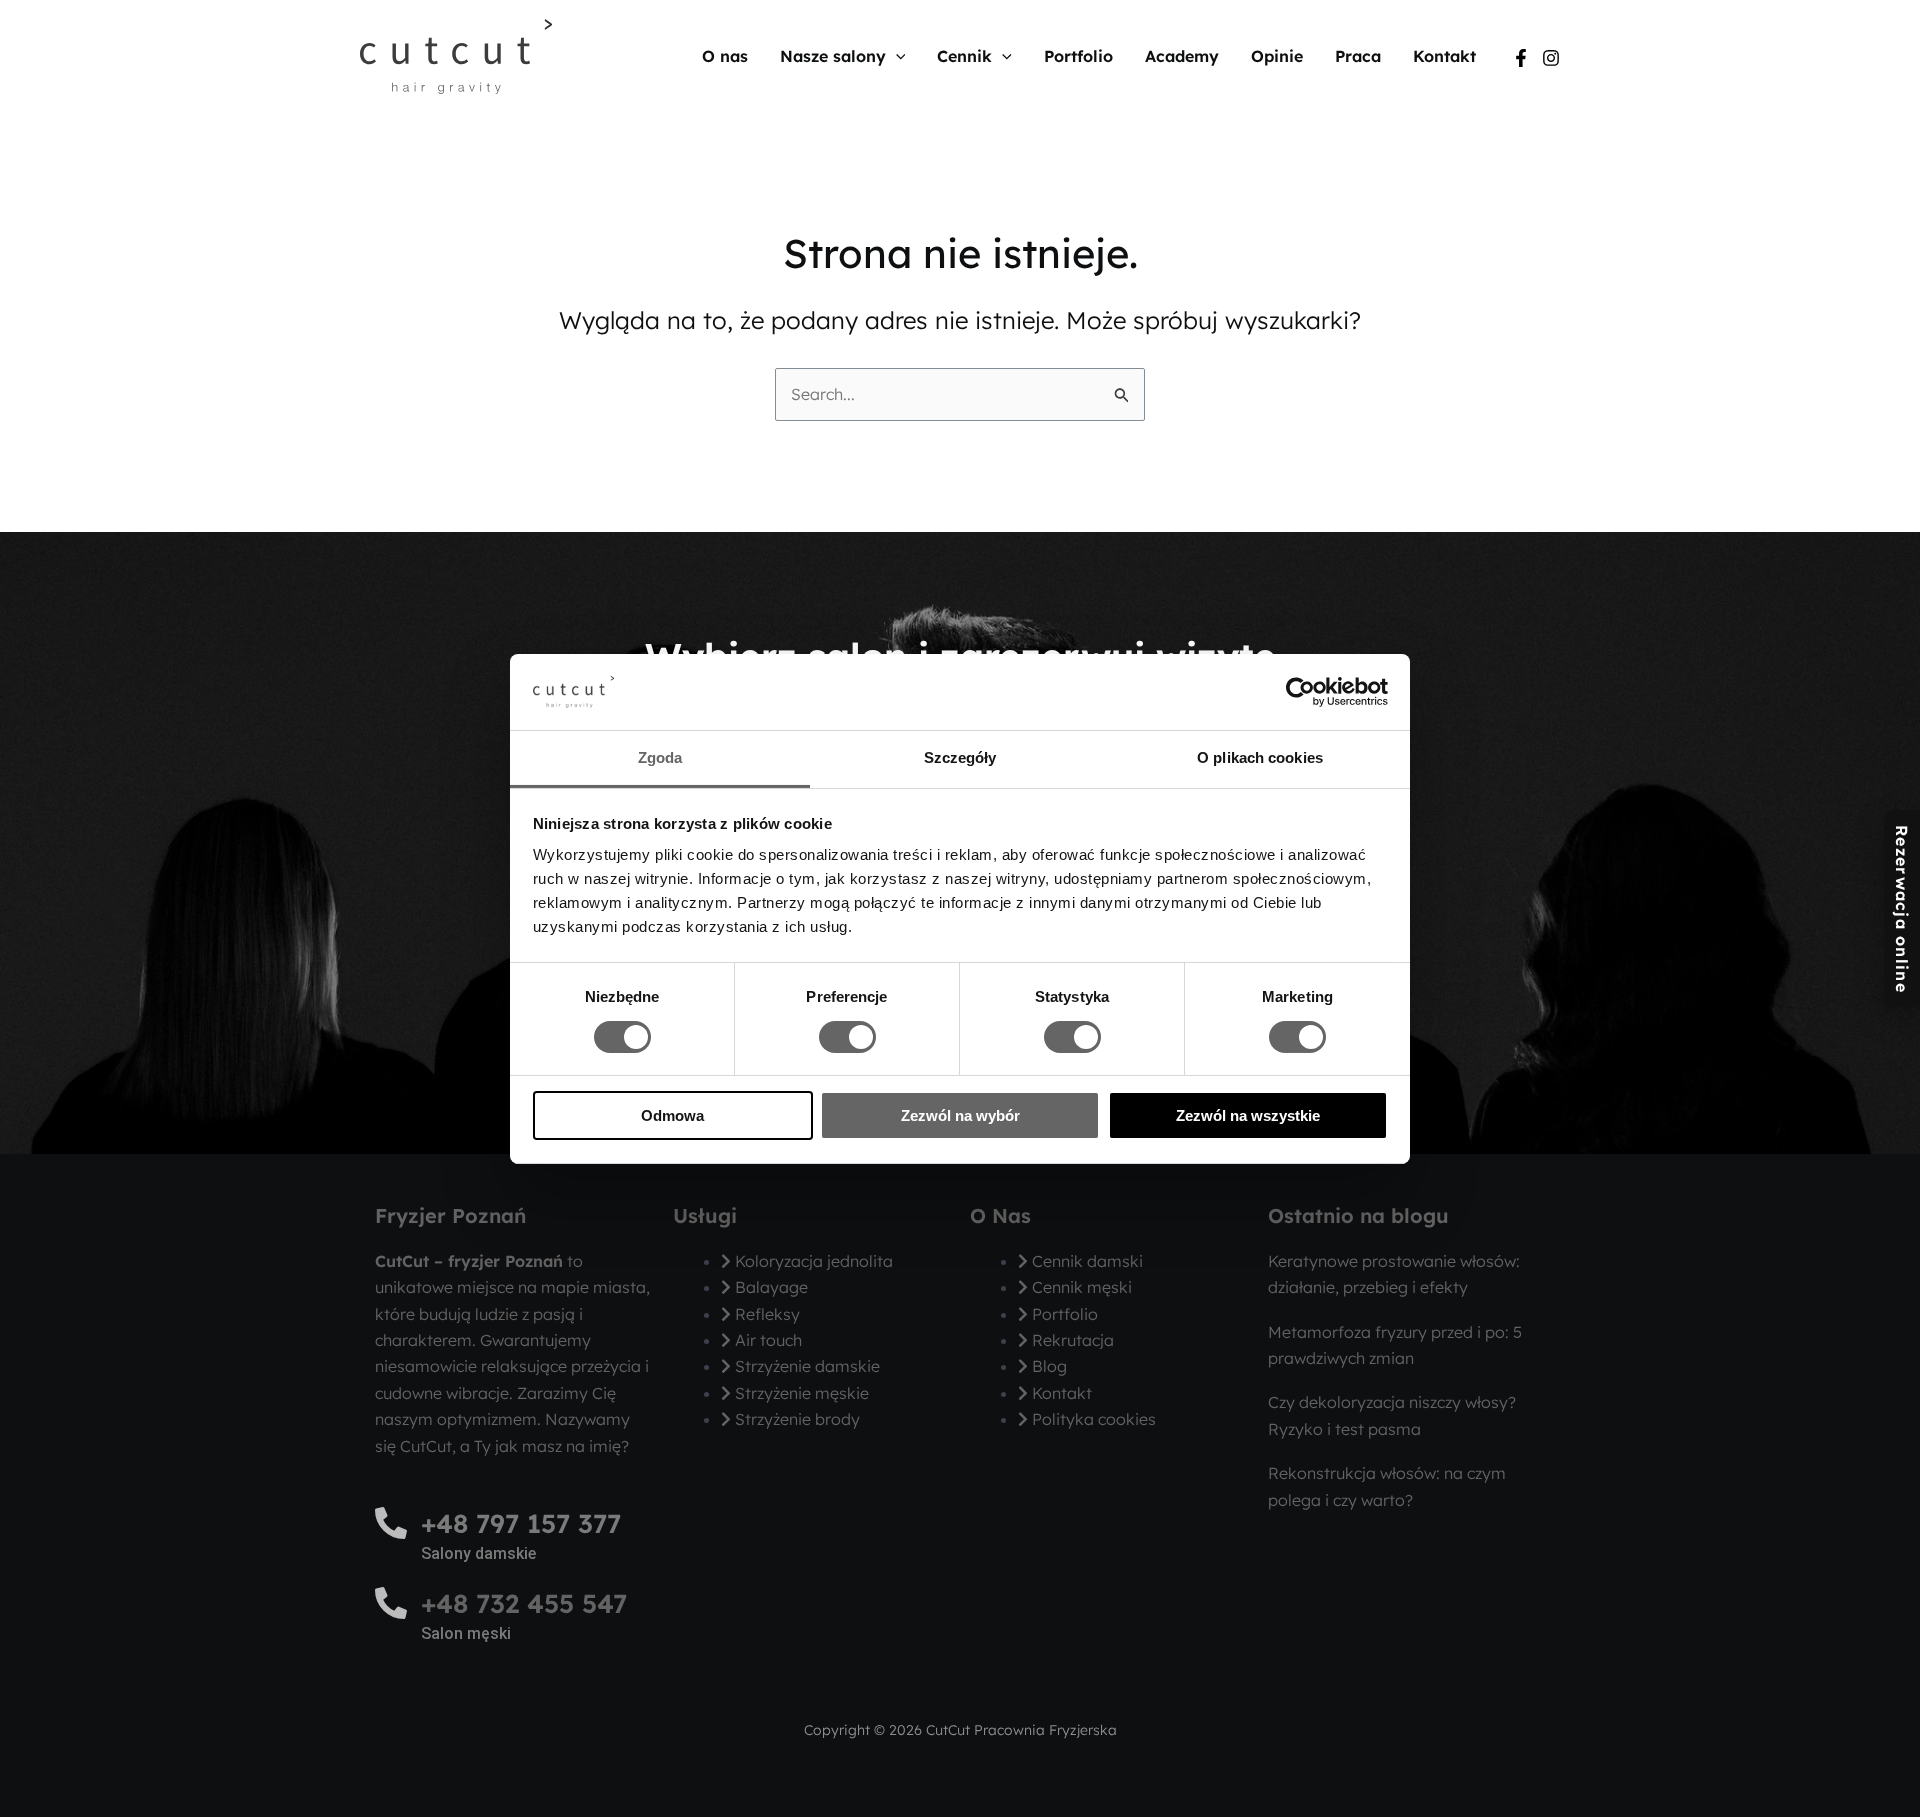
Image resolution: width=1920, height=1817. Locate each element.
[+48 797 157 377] (391, 1523)
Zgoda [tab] (660, 757)
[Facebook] (1521, 58)
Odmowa (672, 1115)
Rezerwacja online (1902, 909)
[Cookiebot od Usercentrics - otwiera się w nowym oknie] (1300, 692)
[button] (896, 56)
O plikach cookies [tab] (1260, 757)
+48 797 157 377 (521, 1523)
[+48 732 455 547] (391, 1603)
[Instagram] (1551, 58)
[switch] (847, 1037)
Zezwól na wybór (960, 1115)
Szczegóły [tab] (960, 757)
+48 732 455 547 (524, 1603)
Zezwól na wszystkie (1248, 1115)
